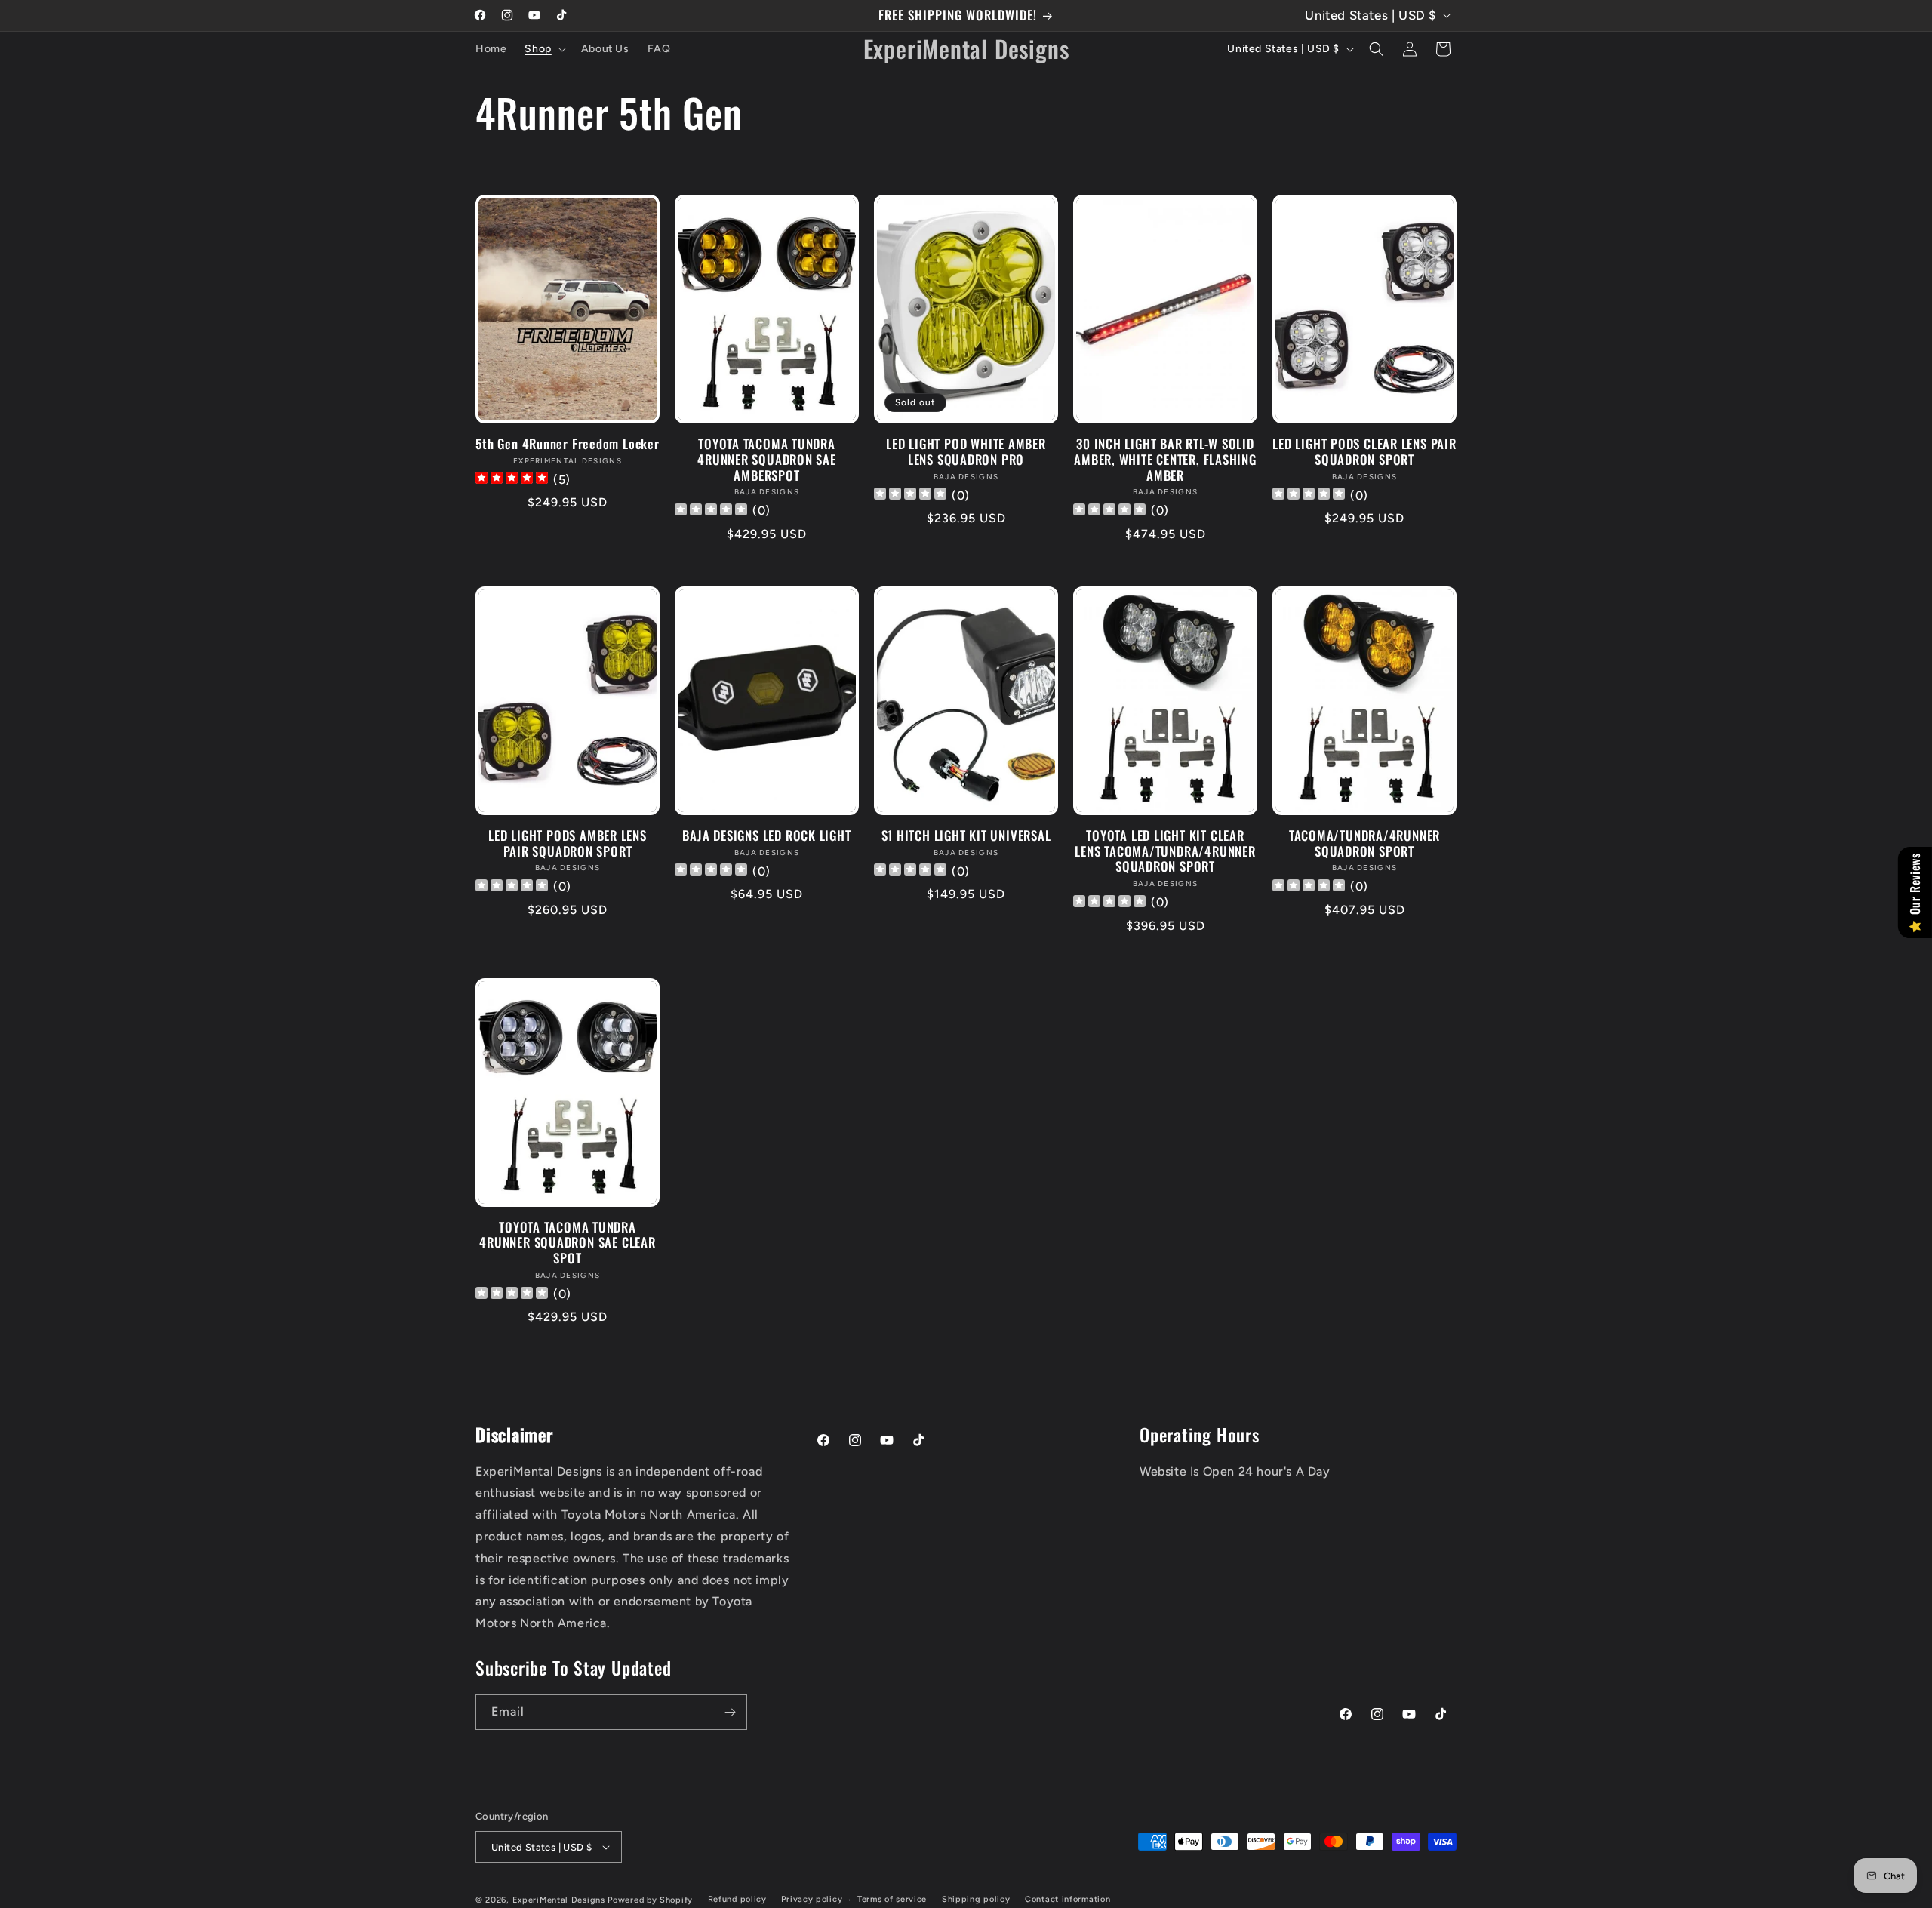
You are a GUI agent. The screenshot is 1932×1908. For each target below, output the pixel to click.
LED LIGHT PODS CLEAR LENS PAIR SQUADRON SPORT (1364, 452)
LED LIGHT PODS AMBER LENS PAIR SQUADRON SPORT (568, 844)
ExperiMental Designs (559, 1900)
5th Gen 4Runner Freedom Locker (567, 444)
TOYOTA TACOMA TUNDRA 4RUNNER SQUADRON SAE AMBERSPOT (767, 460)
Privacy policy (812, 1899)
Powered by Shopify (650, 1900)
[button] (543, 49)
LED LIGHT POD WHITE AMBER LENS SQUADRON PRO (966, 452)
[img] (512, 480)
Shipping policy (976, 1899)
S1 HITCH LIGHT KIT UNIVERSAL (966, 836)
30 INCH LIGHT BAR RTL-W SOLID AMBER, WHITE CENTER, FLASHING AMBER (1165, 460)
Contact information (1068, 1899)
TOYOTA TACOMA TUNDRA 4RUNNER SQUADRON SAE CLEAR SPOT (567, 1243)
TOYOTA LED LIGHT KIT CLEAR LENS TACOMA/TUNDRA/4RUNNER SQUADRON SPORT (1165, 851)
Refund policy (737, 1899)
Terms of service (892, 1899)
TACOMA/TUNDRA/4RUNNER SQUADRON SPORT (1364, 844)
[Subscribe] (730, 1712)
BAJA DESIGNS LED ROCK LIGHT (766, 836)
